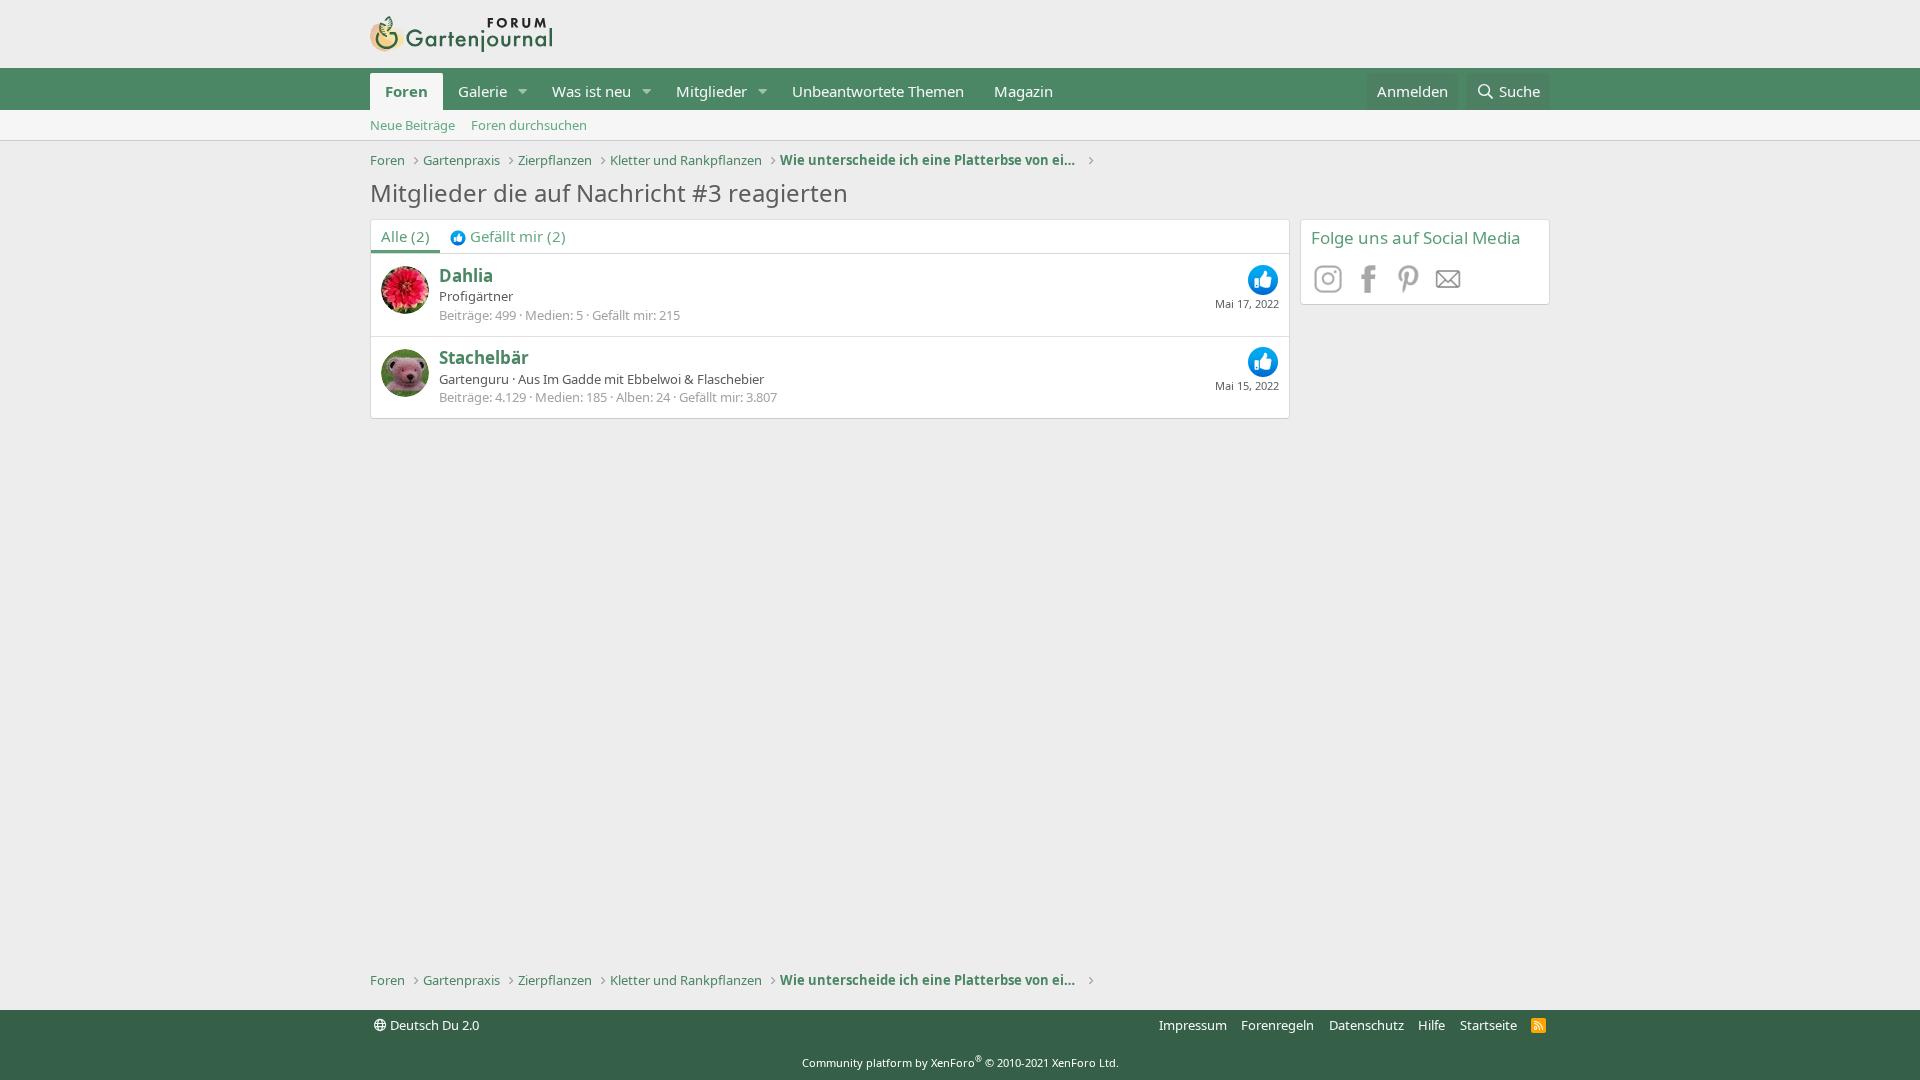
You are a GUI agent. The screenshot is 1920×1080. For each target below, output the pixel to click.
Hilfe (1431, 1025)
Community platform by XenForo (960, 1062)
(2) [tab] (405, 236)
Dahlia (466, 275)
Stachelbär (484, 357)
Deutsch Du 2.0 (433, 1025)
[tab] (508, 236)
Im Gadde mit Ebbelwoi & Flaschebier (653, 379)
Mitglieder (711, 91)
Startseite (1488, 1025)
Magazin (1023, 91)
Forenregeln (1277, 1025)
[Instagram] (1331, 287)
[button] (523, 91)
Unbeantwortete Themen (878, 91)
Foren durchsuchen (529, 125)
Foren (406, 91)
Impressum (1193, 1025)
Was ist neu (591, 91)
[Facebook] (1371, 287)
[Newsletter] (1449, 287)
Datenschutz (1366, 1025)
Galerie (482, 91)
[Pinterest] (1411, 287)
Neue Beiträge (412, 125)
